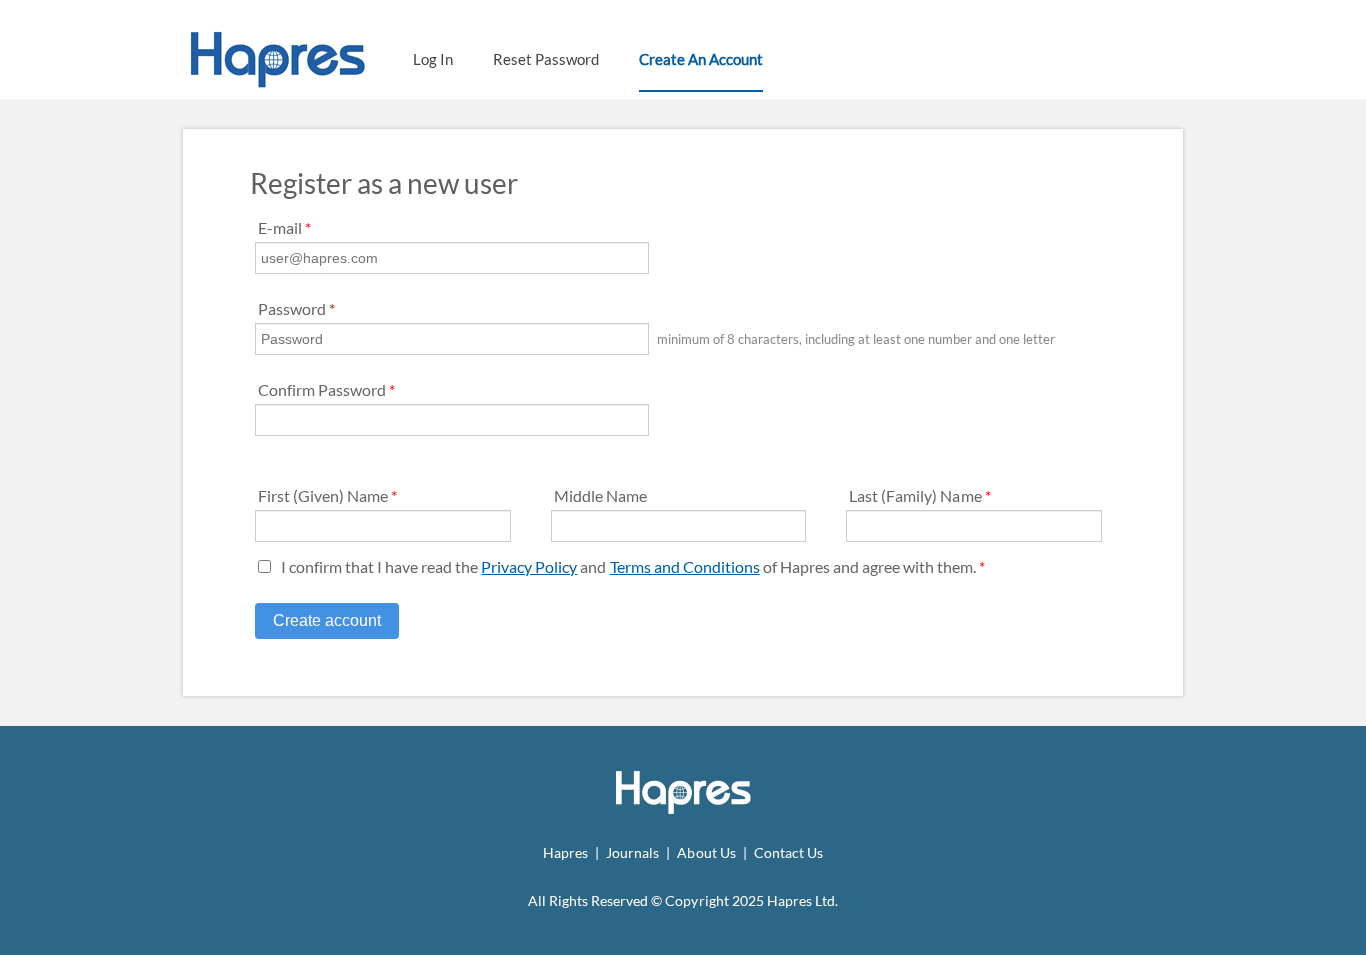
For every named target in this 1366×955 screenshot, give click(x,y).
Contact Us (788, 852)
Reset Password (546, 59)
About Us (706, 852)
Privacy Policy (529, 566)
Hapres (565, 852)
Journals (632, 852)
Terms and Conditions (685, 566)
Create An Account (701, 59)
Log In (433, 59)
